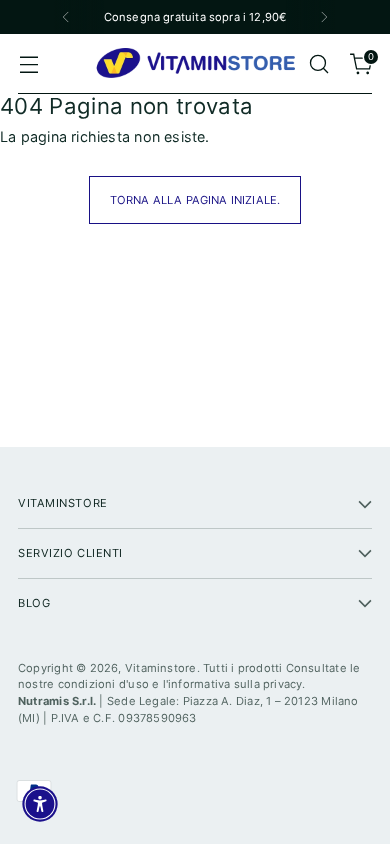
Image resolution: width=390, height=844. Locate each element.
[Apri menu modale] (28, 64)
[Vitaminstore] (195, 64)
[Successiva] (324, 17)
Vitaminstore (161, 668)
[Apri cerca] (318, 64)
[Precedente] (66, 17)
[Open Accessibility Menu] (40, 804)
